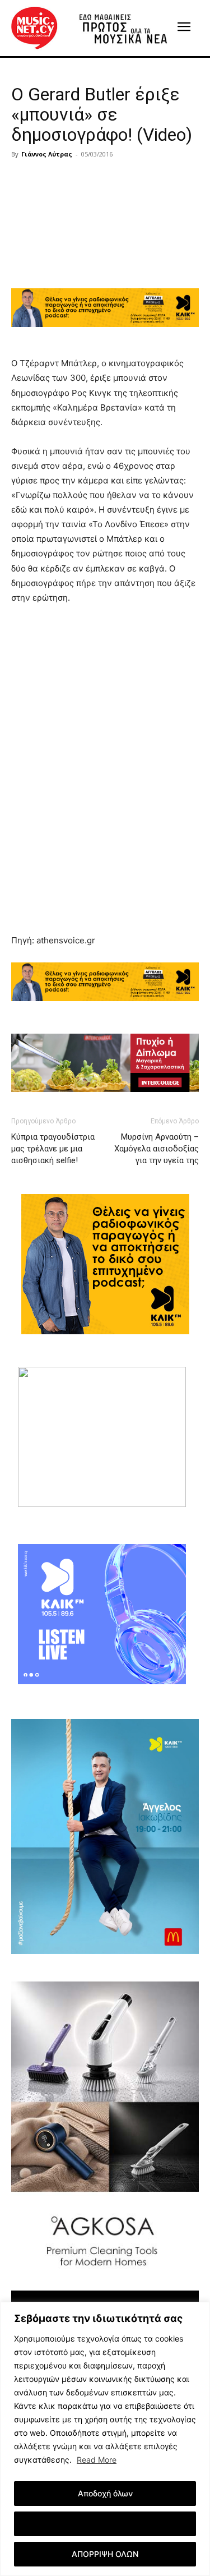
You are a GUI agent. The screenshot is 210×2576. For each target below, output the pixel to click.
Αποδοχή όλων (105, 2493)
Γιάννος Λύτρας (47, 154)
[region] (105, 2439)
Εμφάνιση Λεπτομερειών (105, 2524)
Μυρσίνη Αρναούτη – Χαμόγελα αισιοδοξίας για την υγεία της (157, 1149)
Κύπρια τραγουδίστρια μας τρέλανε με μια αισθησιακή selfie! (53, 1149)
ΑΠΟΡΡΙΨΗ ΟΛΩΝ (105, 2554)
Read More (97, 2460)
